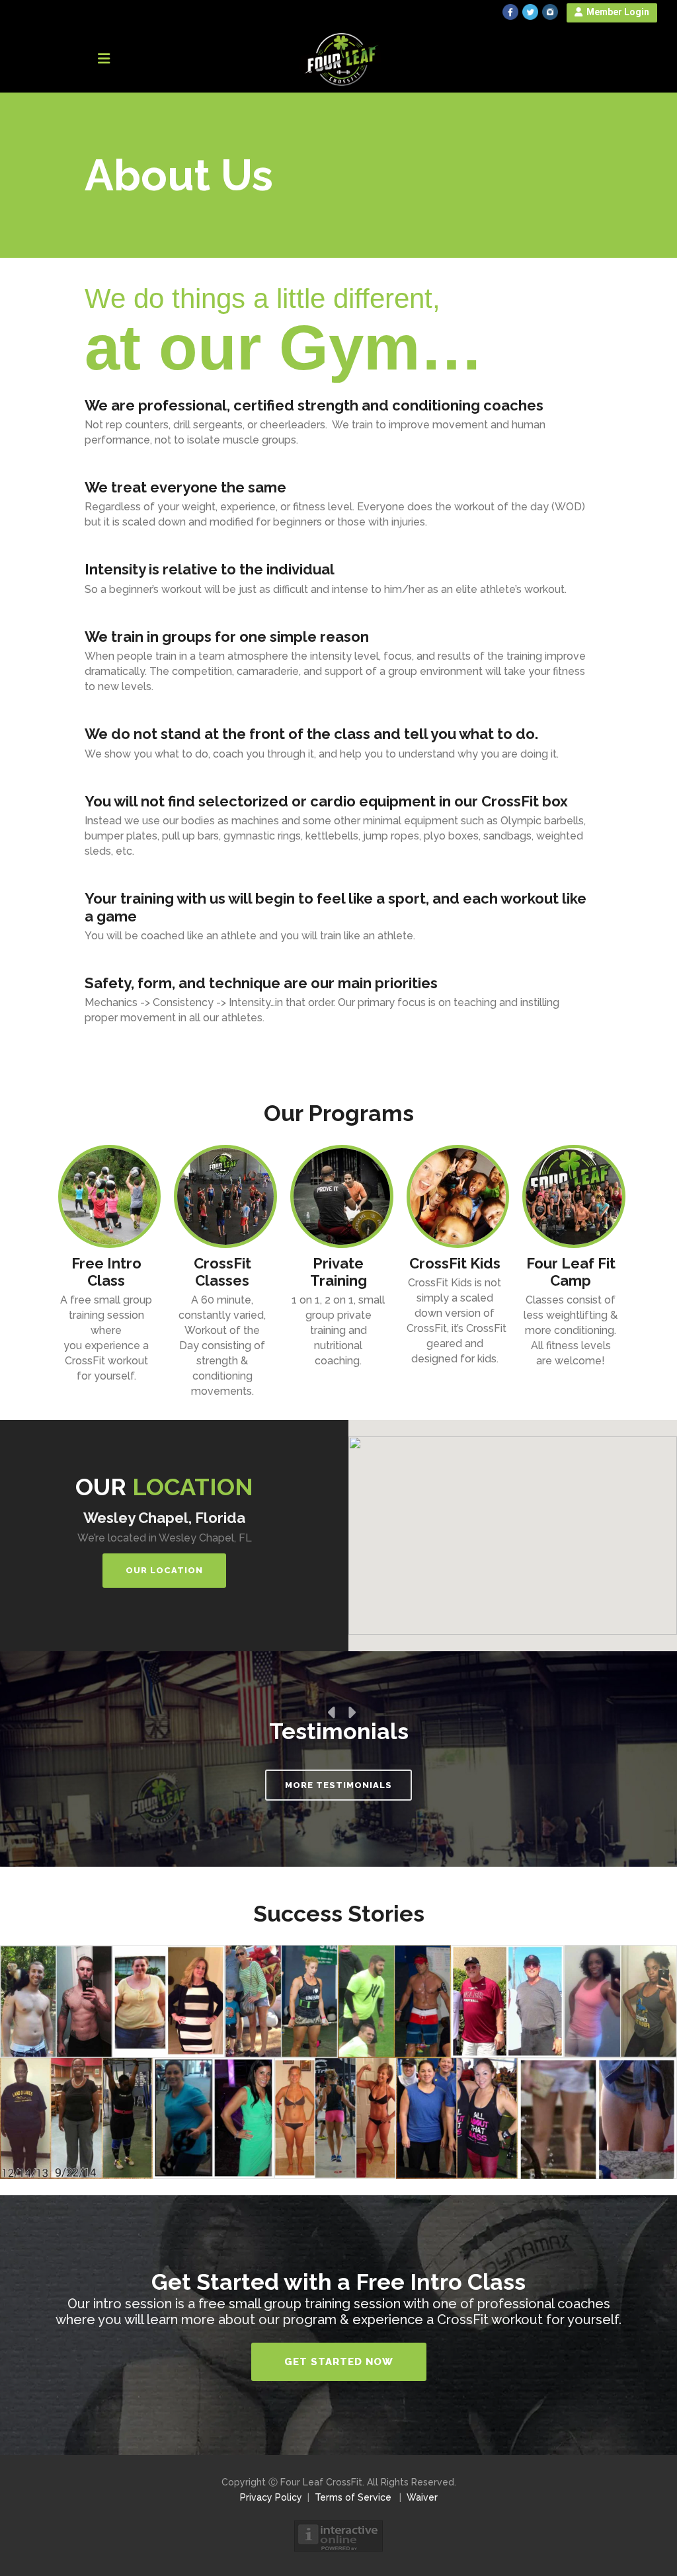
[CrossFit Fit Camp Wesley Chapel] (571, 1196)
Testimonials (339, 1731)
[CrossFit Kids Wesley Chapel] (455, 1196)
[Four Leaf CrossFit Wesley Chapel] (222, 1196)
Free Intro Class (106, 1272)
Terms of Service (353, 2497)
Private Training (338, 1272)
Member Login (616, 12)
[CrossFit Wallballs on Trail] (106, 1196)
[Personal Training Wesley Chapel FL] (338, 1196)
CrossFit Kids (455, 1263)
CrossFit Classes (222, 1272)
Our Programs (339, 1113)
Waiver (422, 2497)
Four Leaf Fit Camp (571, 1272)
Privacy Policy (271, 2497)
